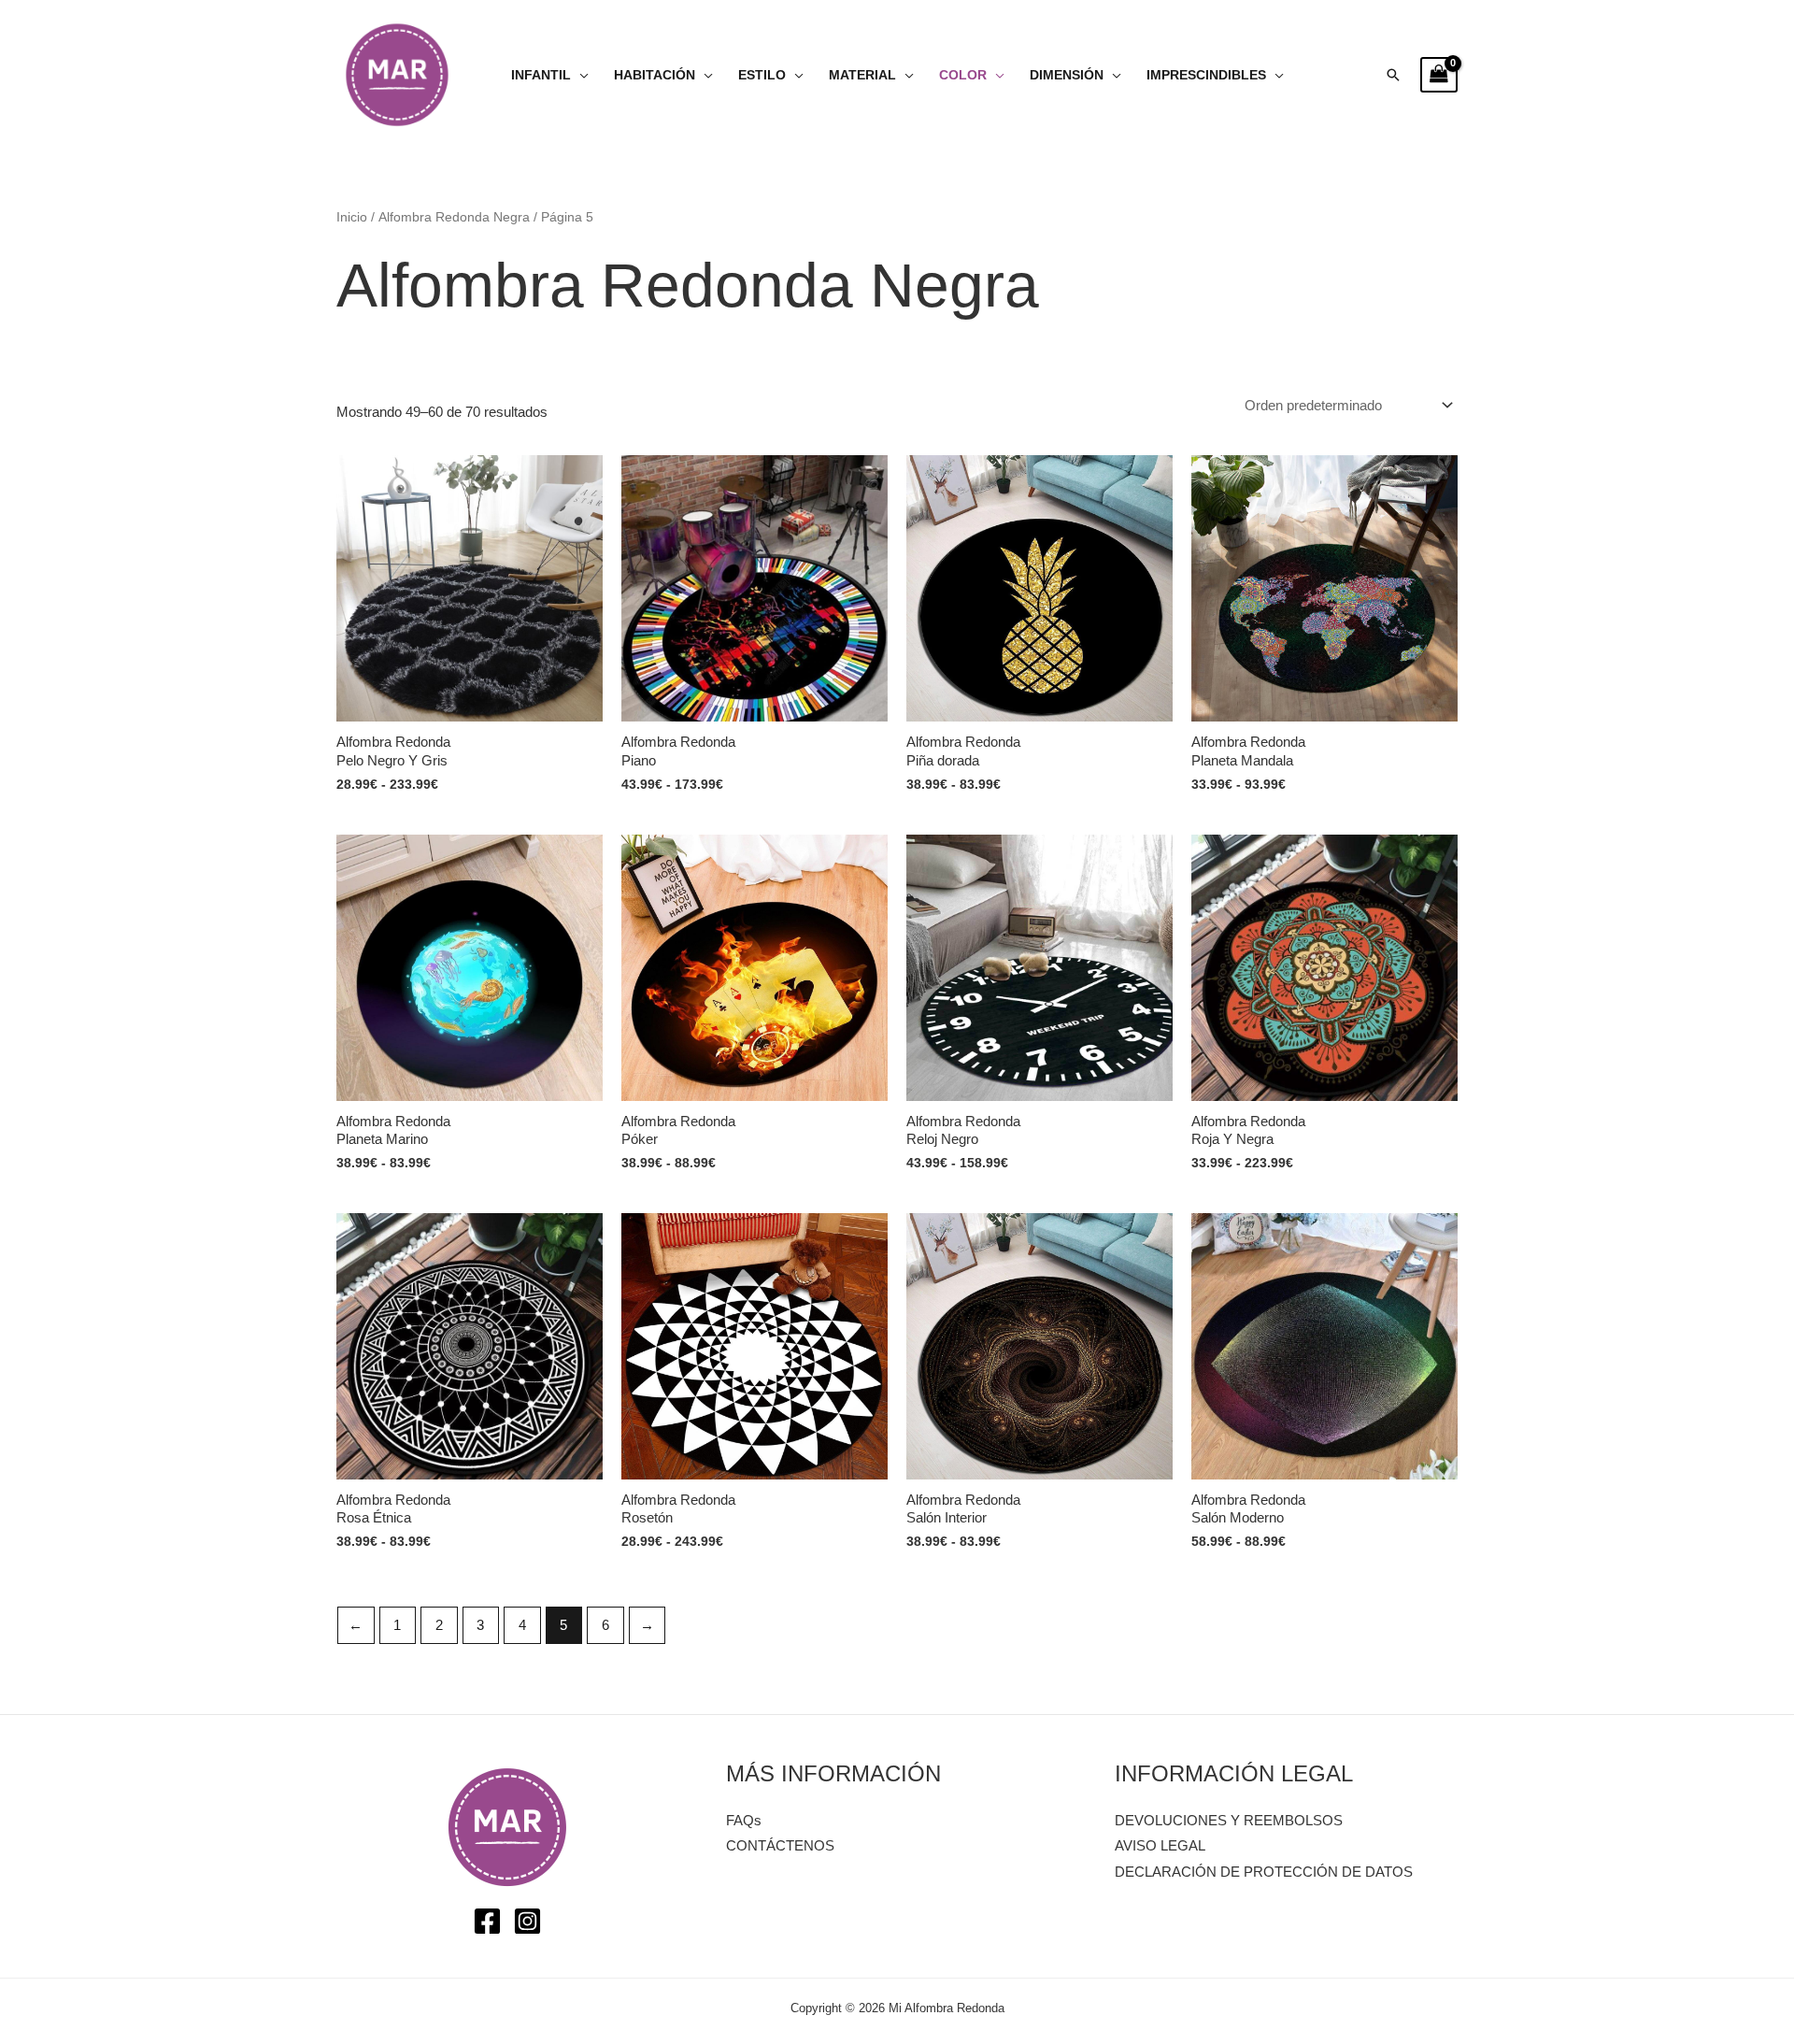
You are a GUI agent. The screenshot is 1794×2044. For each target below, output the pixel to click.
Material (862, 75)
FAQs (744, 1820)
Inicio (352, 217)
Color (963, 75)
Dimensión (1067, 75)
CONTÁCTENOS (780, 1845)
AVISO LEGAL (1160, 1845)
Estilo (762, 75)
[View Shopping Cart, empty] (1439, 75)
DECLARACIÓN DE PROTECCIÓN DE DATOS (1264, 1872)
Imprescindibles (1206, 75)
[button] (1393, 75)
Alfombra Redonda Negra (454, 217)
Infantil (541, 75)
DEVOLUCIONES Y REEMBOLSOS (1229, 1820)
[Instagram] (527, 1921)
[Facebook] (487, 1921)
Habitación (655, 75)
